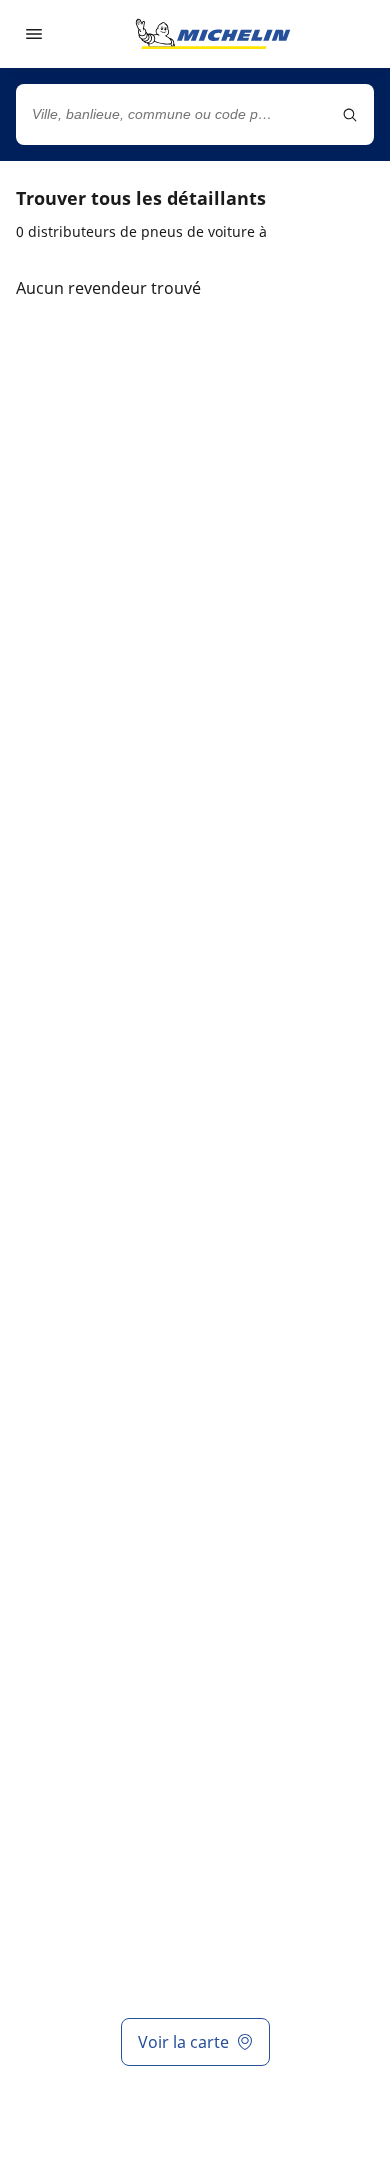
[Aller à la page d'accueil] (213, 34)
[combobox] (195, 114)
